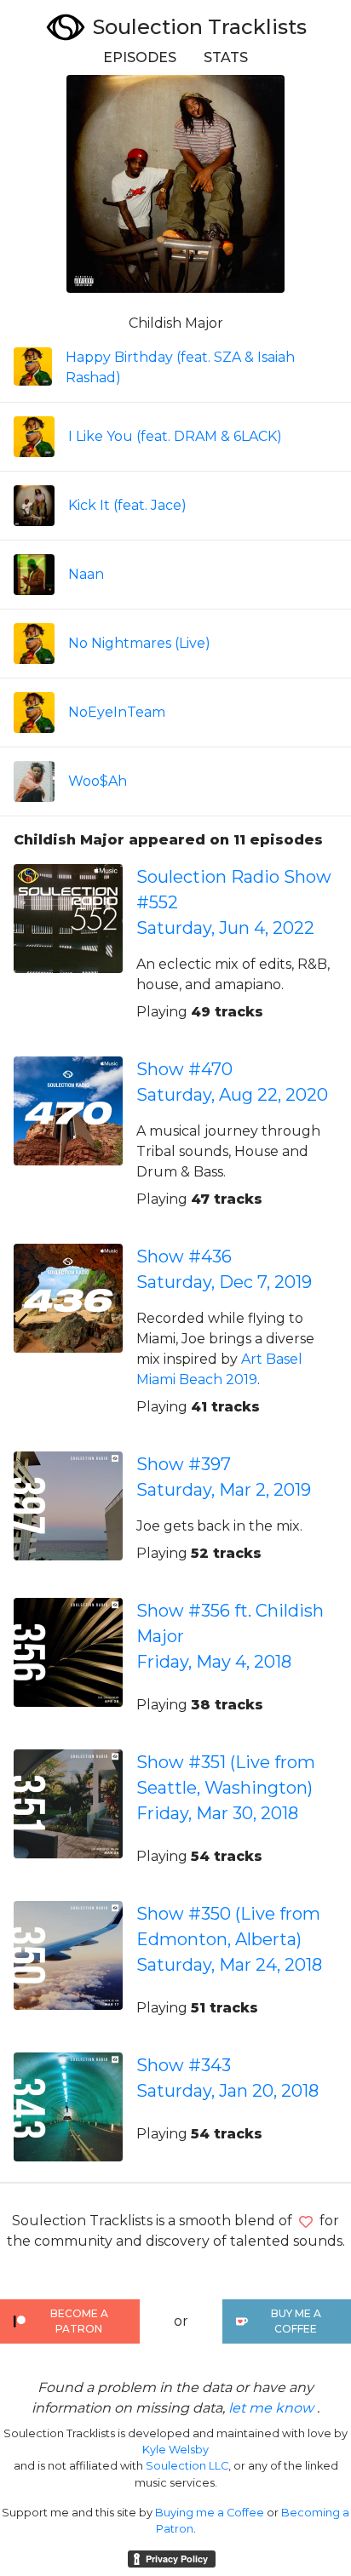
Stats (226, 57)
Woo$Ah (98, 781)
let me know (271, 2408)
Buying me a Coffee (210, 2513)
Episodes (140, 57)
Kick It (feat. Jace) (127, 505)
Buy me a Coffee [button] (296, 2321)
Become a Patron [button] (79, 2321)
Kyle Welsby (175, 2450)
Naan (86, 574)
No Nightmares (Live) (139, 643)
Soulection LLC (187, 2466)
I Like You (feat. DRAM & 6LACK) (175, 436)
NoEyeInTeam (117, 712)
